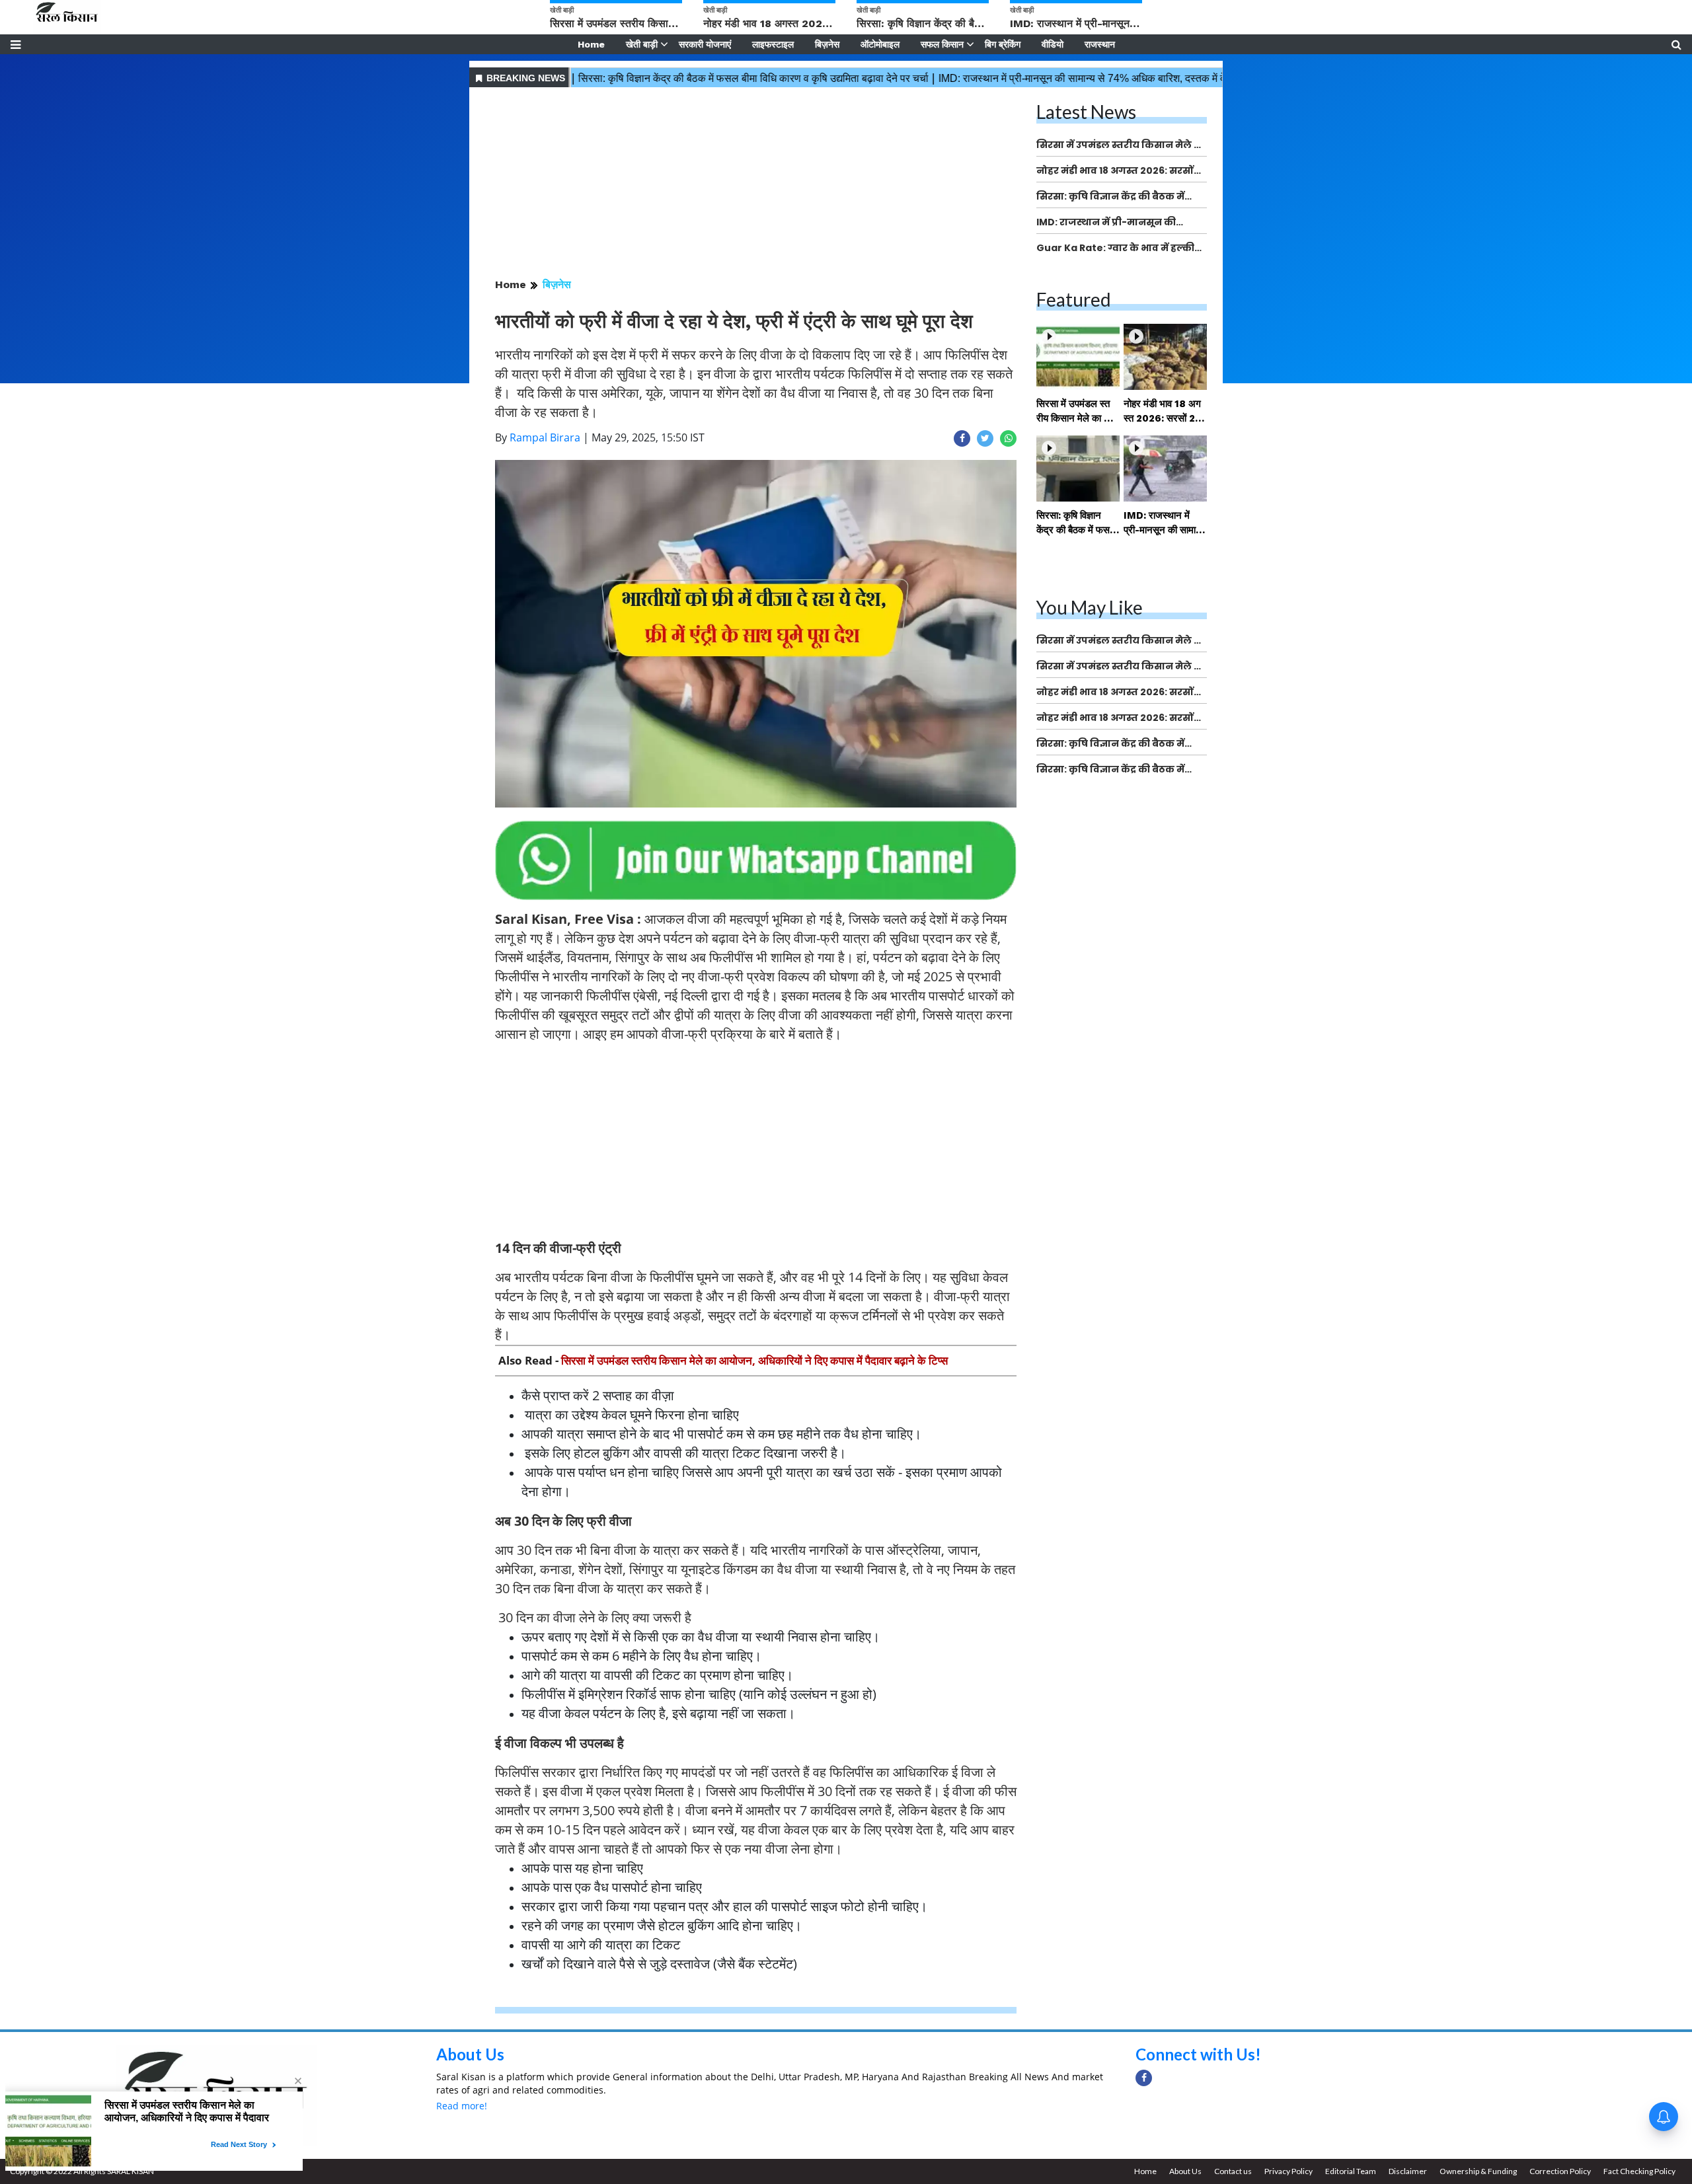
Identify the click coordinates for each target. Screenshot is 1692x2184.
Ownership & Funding (1478, 2171)
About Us (470, 2054)
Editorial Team (1351, 2171)
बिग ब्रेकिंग (1003, 44)
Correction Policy (1560, 2171)
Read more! (462, 2106)
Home (591, 44)
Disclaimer (1408, 2171)
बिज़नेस (827, 44)
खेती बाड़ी (642, 44)
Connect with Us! (1198, 2054)
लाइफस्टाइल (773, 44)
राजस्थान (1100, 44)
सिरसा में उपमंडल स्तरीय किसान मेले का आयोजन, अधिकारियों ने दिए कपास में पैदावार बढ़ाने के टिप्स (754, 1360)
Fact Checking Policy (1639, 2171)
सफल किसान (942, 44)
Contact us (1233, 2171)
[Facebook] (1144, 2078)
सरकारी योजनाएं (705, 44)
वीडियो (1053, 44)
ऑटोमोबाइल (880, 44)
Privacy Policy (1288, 2171)
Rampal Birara (545, 437)
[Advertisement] (756, 184)
